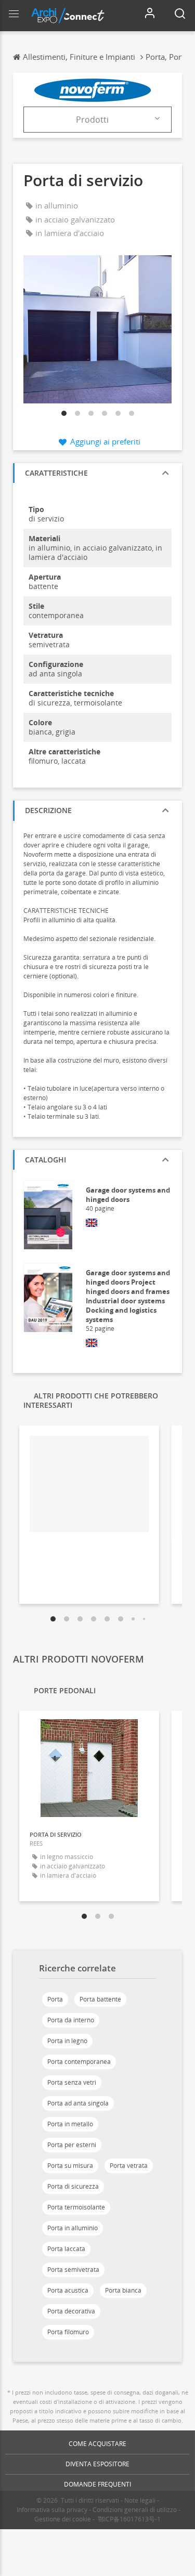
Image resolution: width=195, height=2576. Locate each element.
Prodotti (92, 120)
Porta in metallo (70, 2124)
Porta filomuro (68, 2332)
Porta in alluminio (73, 2228)
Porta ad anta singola (78, 2103)
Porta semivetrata (73, 2270)
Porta (55, 1999)
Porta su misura (70, 2166)
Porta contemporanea (79, 2062)
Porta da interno (71, 2020)
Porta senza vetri (72, 2082)
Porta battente (100, 1999)
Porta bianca (123, 2290)
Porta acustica (68, 2290)
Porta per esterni (72, 2145)
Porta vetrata (129, 2166)
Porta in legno (67, 2041)
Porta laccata (66, 2249)
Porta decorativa (71, 2311)
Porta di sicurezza (73, 2186)
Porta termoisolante (76, 2207)
